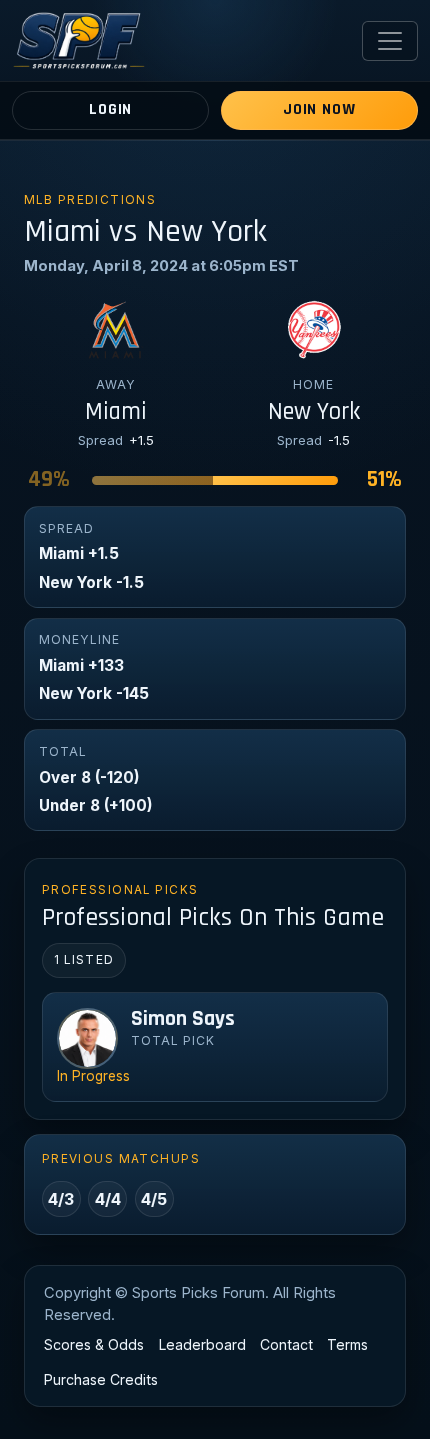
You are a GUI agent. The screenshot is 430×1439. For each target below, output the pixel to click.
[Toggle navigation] (390, 41)
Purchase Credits (101, 1379)
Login (110, 109)
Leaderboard (202, 1344)
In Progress (93, 1076)
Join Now (319, 109)
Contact (286, 1344)
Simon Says (183, 1019)
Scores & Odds (94, 1344)
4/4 (108, 1199)
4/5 (154, 1199)
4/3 (61, 1199)
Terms (347, 1344)
